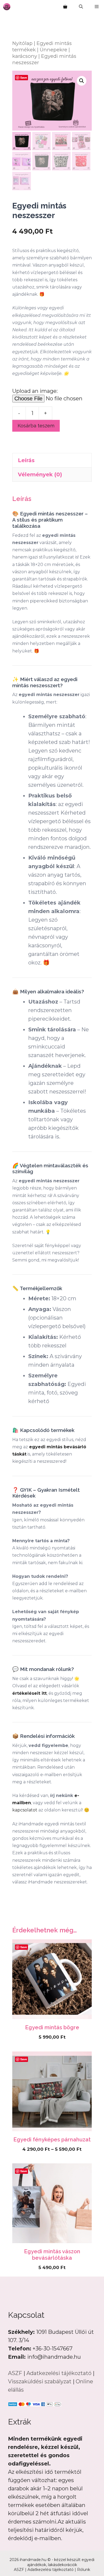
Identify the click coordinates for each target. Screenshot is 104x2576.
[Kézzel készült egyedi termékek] (7, 7)
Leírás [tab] (26, 460)
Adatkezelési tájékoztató (59, 2373)
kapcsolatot (25, 1810)
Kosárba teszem (36, 426)
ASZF (15, 2373)
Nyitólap (22, 43)
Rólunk (84, 2570)
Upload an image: (35, 391)
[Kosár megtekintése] (65, 7)
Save (24, 77)
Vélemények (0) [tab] (40, 474)
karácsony (25, 56)
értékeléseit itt (29, 1693)
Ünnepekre (53, 50)
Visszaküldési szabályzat (40, 2381)
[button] (81, 7)
